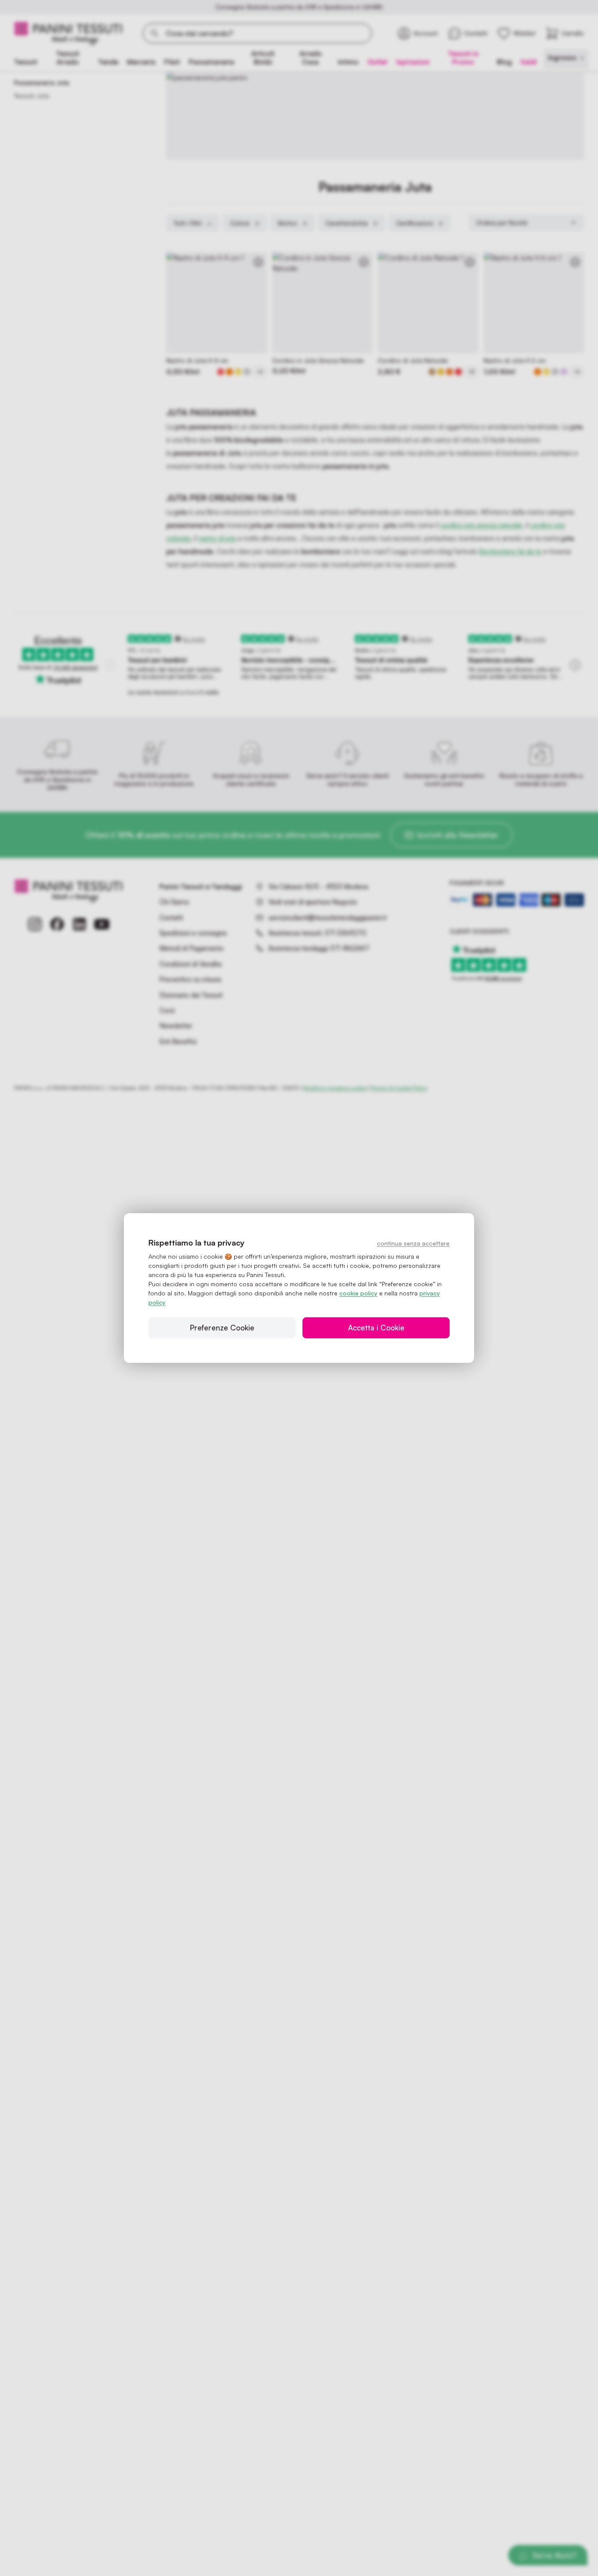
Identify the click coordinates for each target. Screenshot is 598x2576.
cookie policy (358, 1293)
